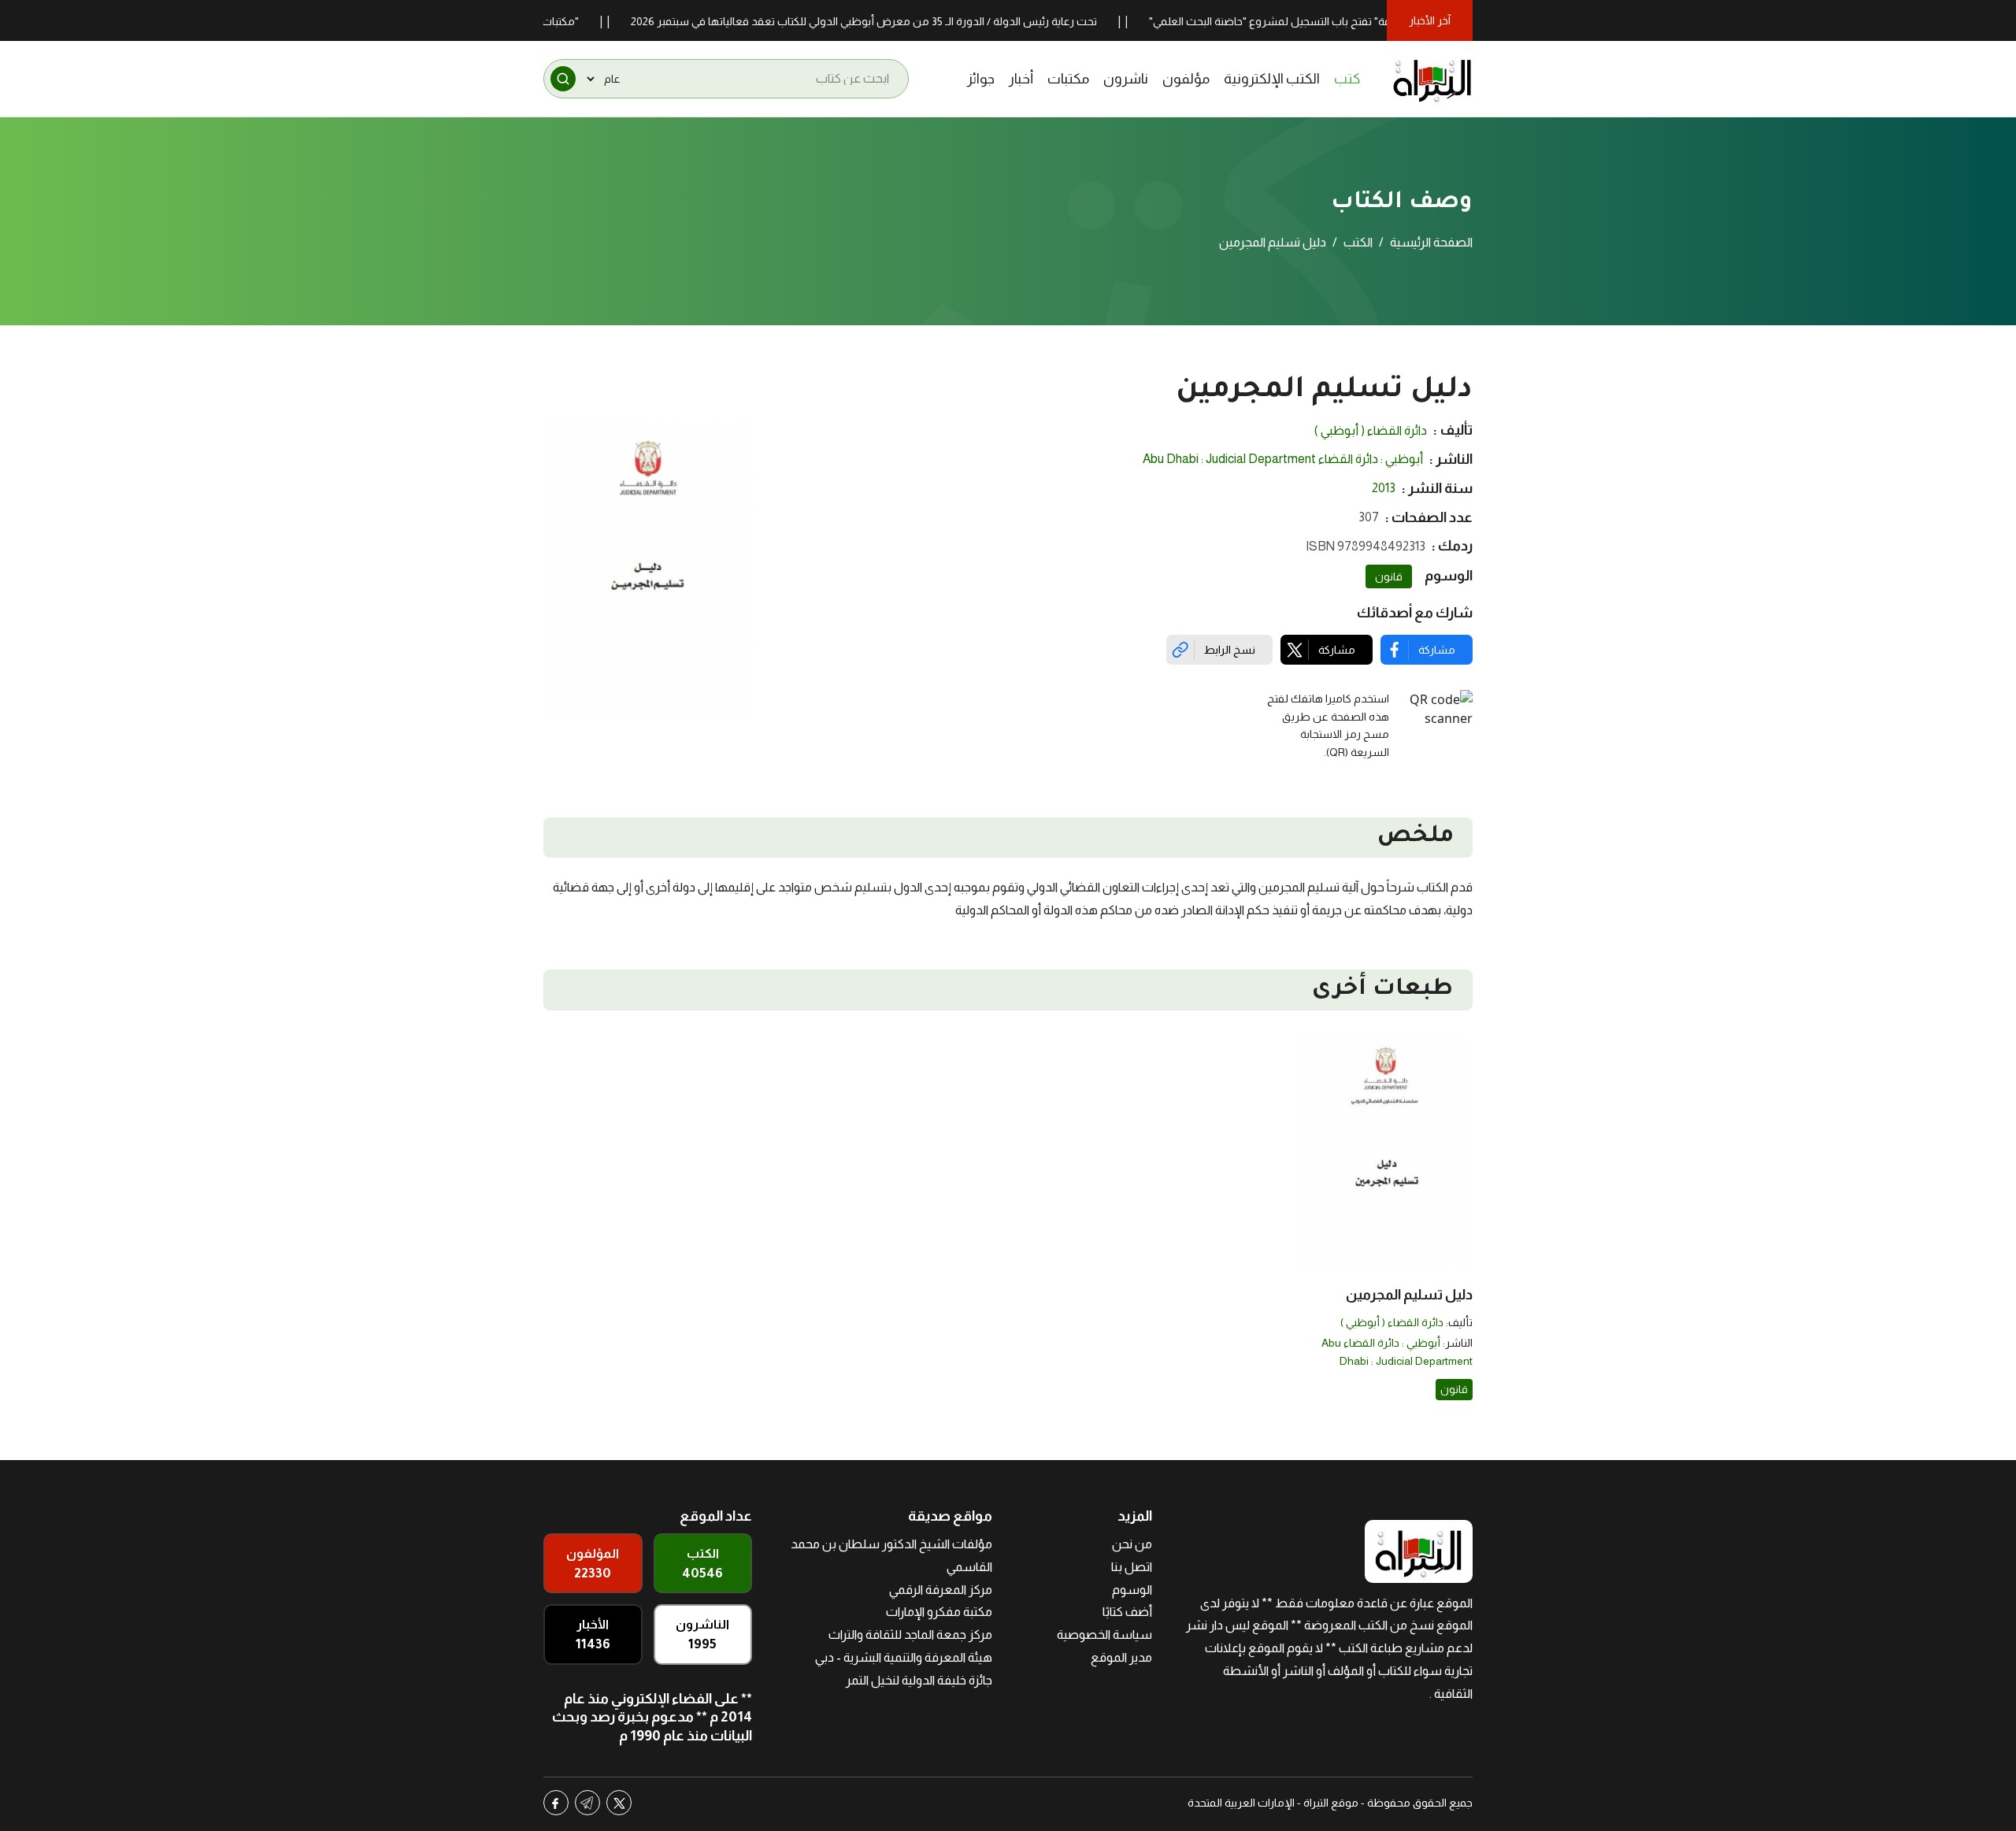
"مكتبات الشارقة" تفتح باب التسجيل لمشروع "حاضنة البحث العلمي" (1351, 21)
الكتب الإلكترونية (1272, 79)
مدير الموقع (1121, 1657)
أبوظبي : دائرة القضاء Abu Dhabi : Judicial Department (1283, 459)
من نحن (1132, 1544)
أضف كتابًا (1127, 1612)
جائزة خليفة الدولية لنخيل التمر (919, 1680)
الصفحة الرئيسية (1431, 242)
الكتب (1358, 242)
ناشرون (1126, 79)
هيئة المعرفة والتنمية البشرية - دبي (904, 1657)
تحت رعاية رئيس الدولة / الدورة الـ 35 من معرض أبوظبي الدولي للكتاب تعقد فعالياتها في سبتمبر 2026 (913, 21)
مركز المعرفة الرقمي (941, 1590)
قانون (1389, 576)
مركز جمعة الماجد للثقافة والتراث (910, 1635)
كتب (1347, 79)
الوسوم (1132, 1590)
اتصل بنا (1132, 1567)
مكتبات (1068, 79)
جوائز (981, 79)
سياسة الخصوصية (1104, 1635)
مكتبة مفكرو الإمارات (939, 1612)
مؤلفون (1186, 79)
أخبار (1021, 79)
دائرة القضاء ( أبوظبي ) (1371, 430)
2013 (1384, 488)
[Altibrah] (1432, 79)
